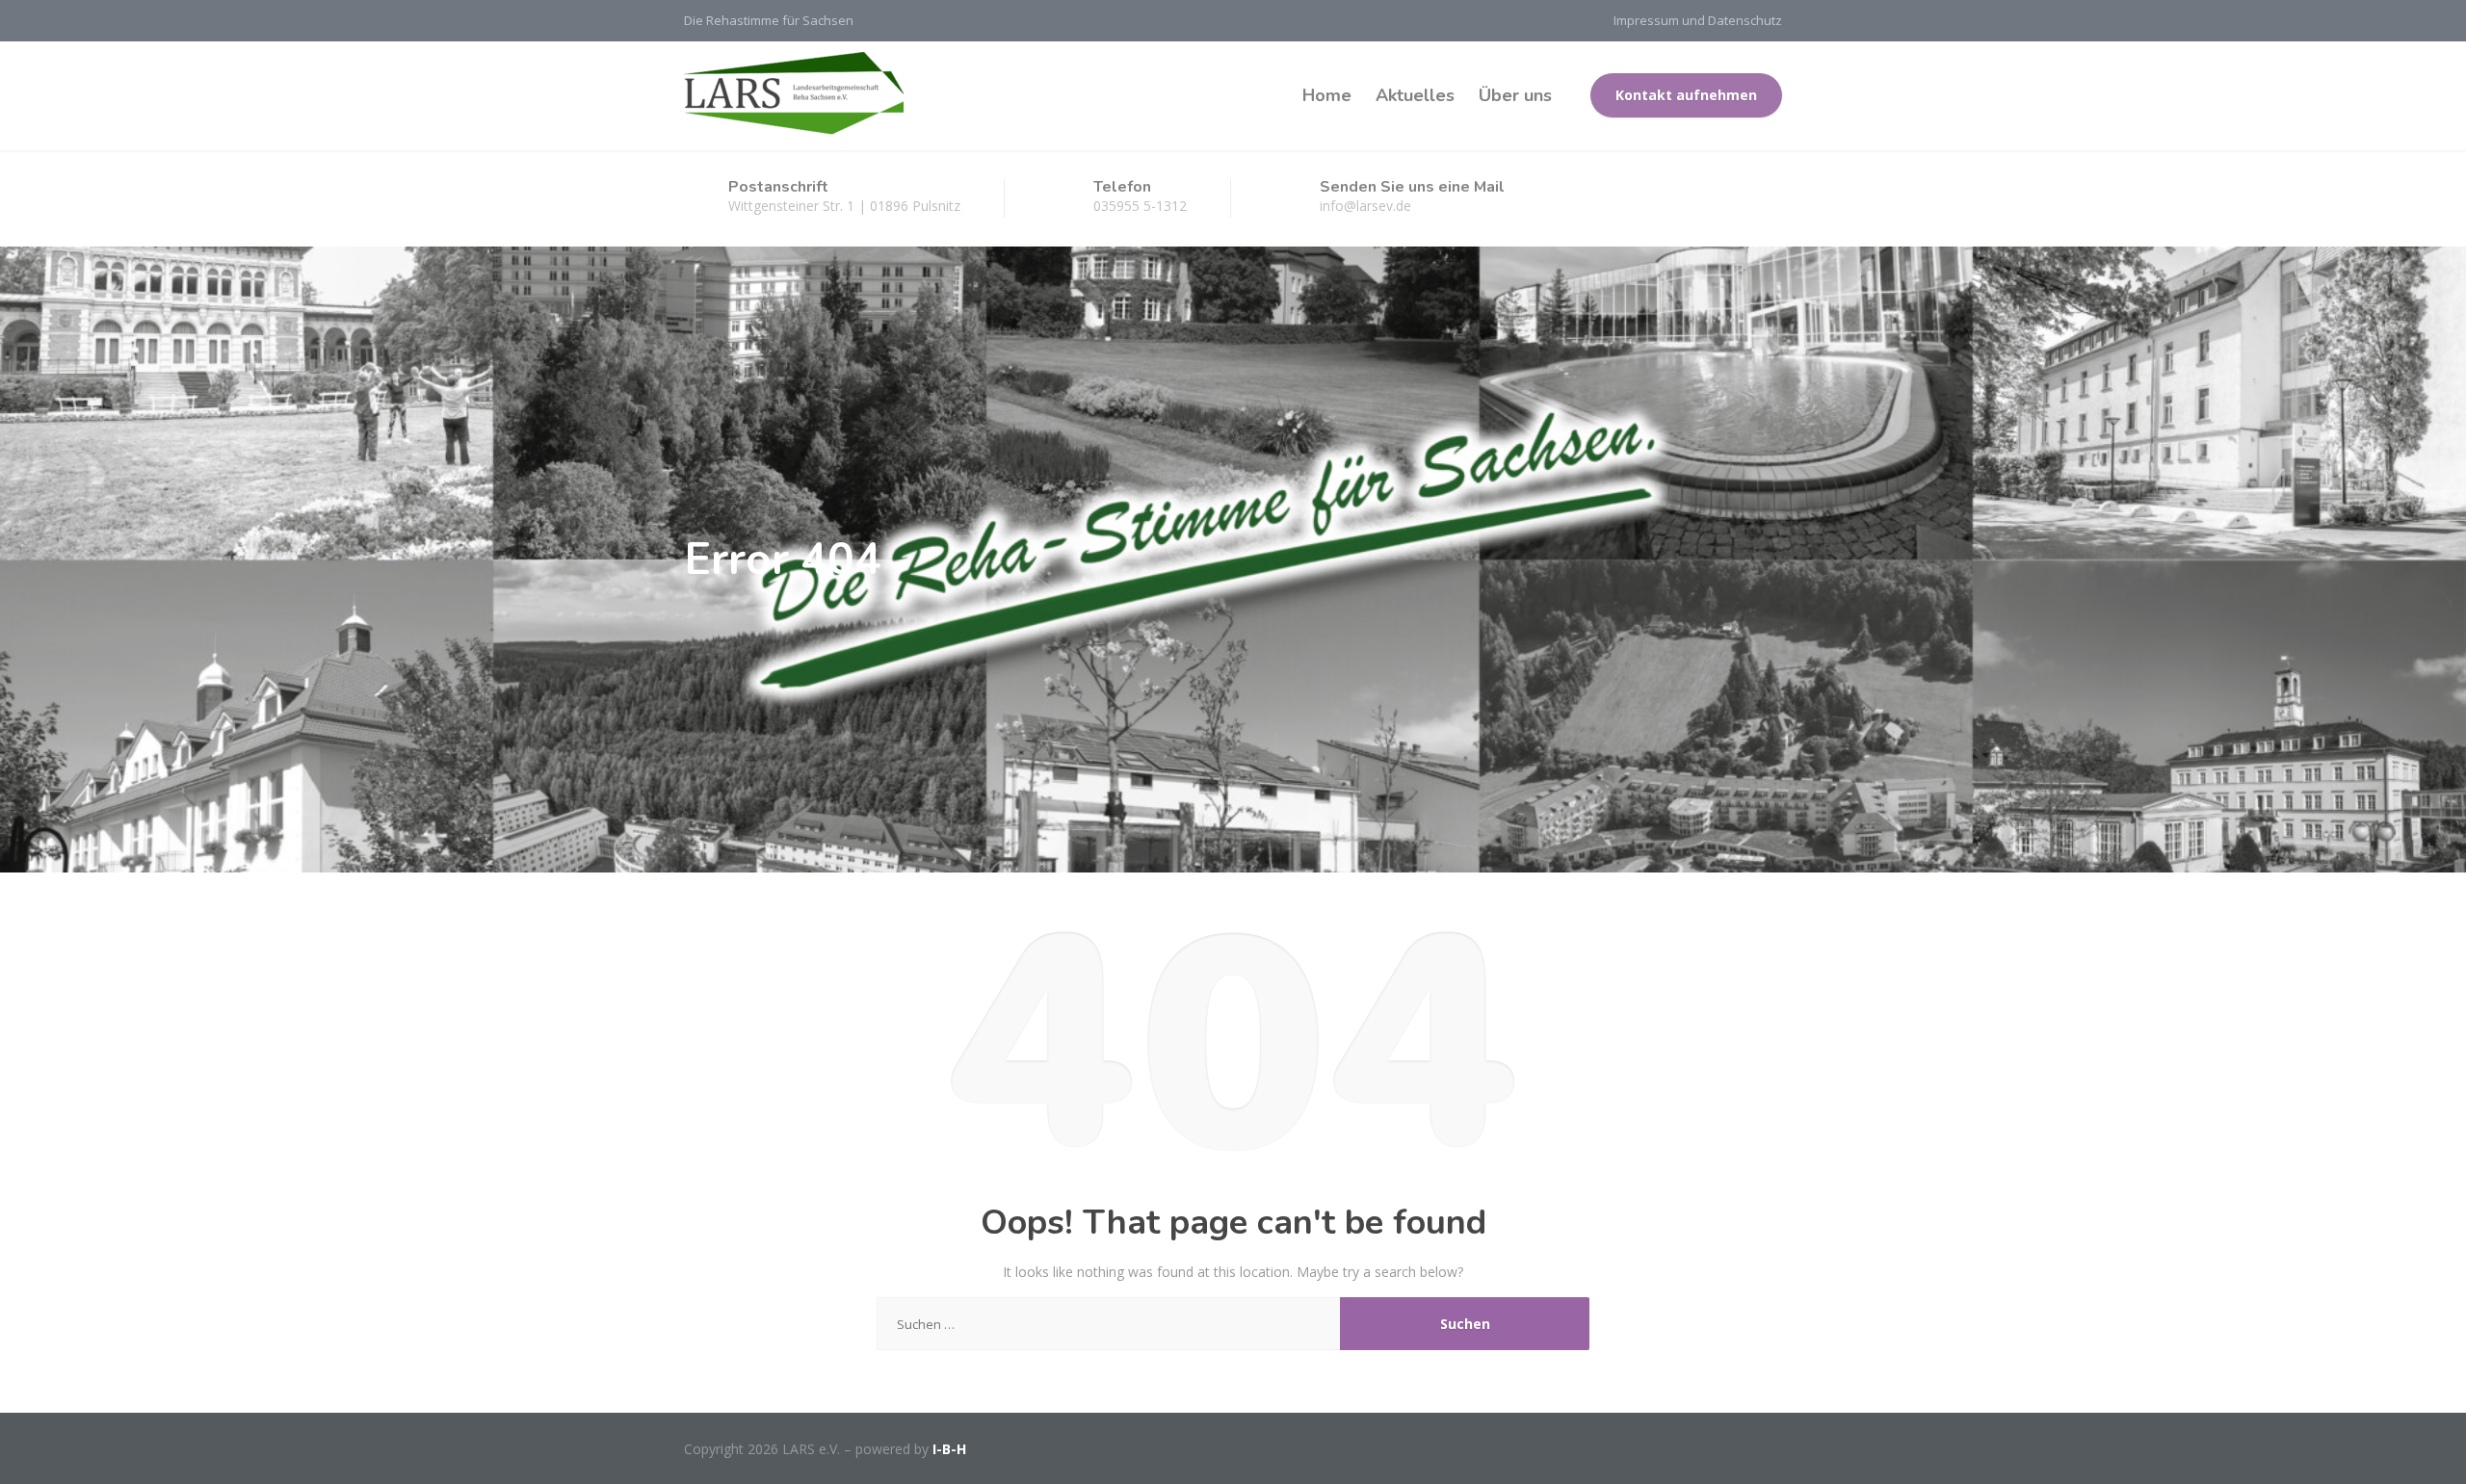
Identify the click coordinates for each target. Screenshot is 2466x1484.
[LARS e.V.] (794, 95)
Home (1327, 95)
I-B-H (949, 1449)
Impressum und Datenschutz (1698, 20)
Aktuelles (1415, 95)
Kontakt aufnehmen (1686, 95)
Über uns (1515, 95)
